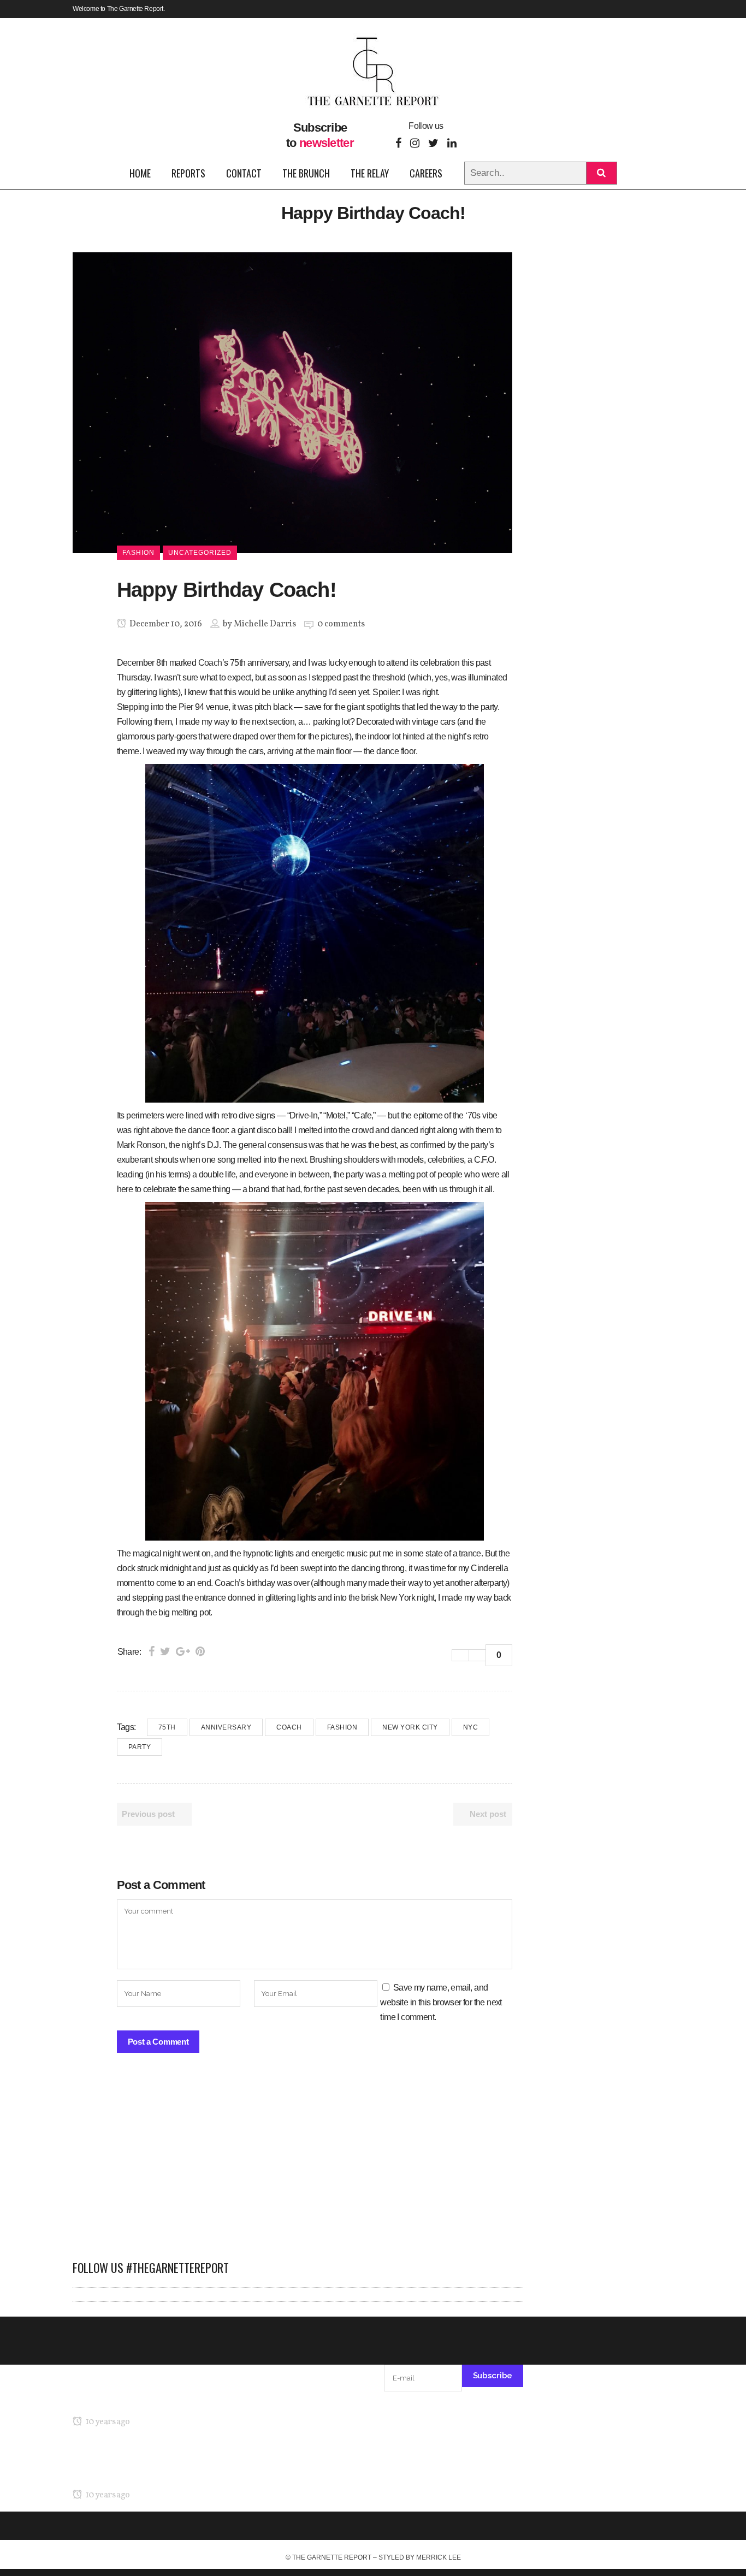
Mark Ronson (141, 1145)
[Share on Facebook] (152, 1651)
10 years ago (107, 2422)
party (140, 1747)
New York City (410, 1727)
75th (167, 1727)
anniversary (226, 1727)
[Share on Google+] (183, 1651)
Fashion (342, 1727)
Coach (210, 663)
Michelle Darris (265, 624)
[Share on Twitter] (165, 1651)
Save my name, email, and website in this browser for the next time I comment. (441, 2002)
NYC (471, 1727)
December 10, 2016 (165, 624)
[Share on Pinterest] (200, 1651)
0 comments (341, 624)
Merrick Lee (439, 2557)
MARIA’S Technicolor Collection (130, 2401)
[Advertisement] (298, 2162)
